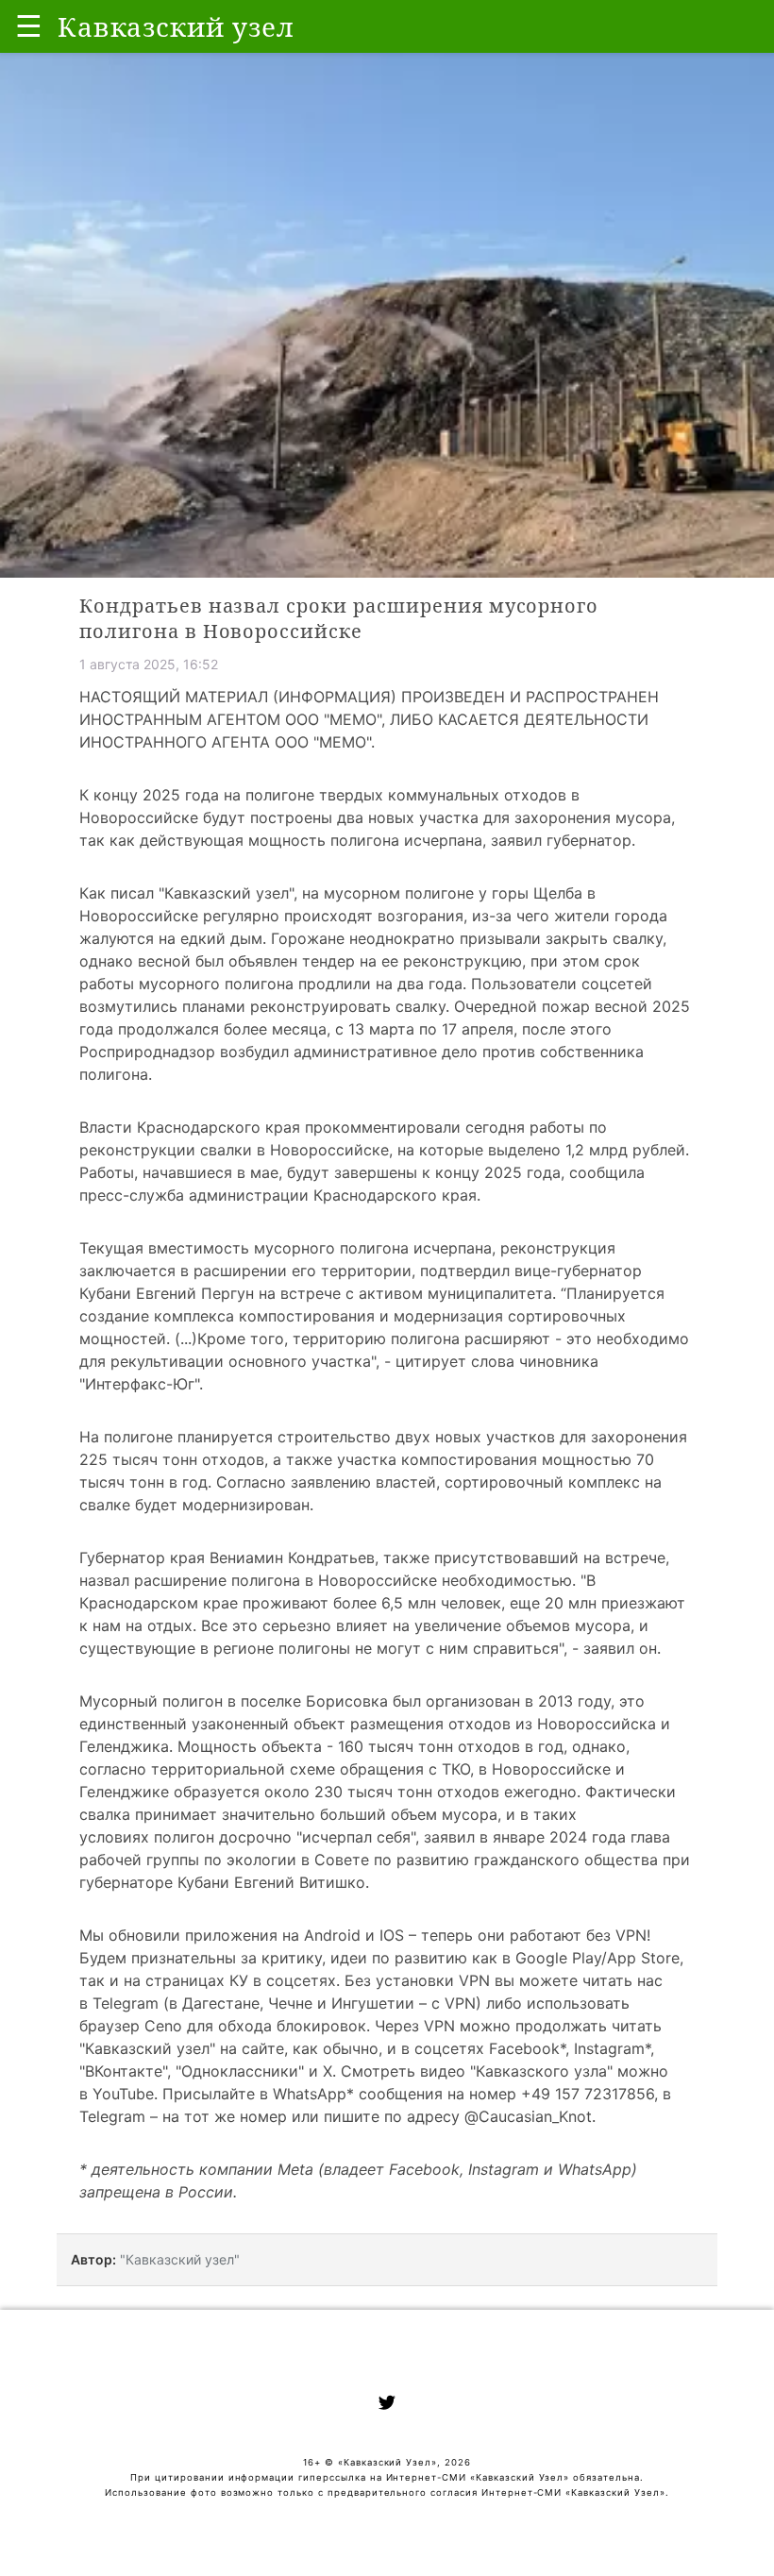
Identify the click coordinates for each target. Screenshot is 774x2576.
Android (332, 1935)
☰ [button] (29, 26)
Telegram (126, 2003)
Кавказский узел (227, 893)
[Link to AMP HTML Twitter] (387, 2405)
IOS (392, 1935)
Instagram (609, 2048)
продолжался (168, 1029)
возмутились (128, 1006)
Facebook (524, 2048)
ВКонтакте (124, 2071)
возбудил (254, 1052)
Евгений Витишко (300, 1882)
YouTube (123, 2094)
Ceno (163, 2026)
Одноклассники (240, 2071)
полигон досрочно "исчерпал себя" (285, 1837)
